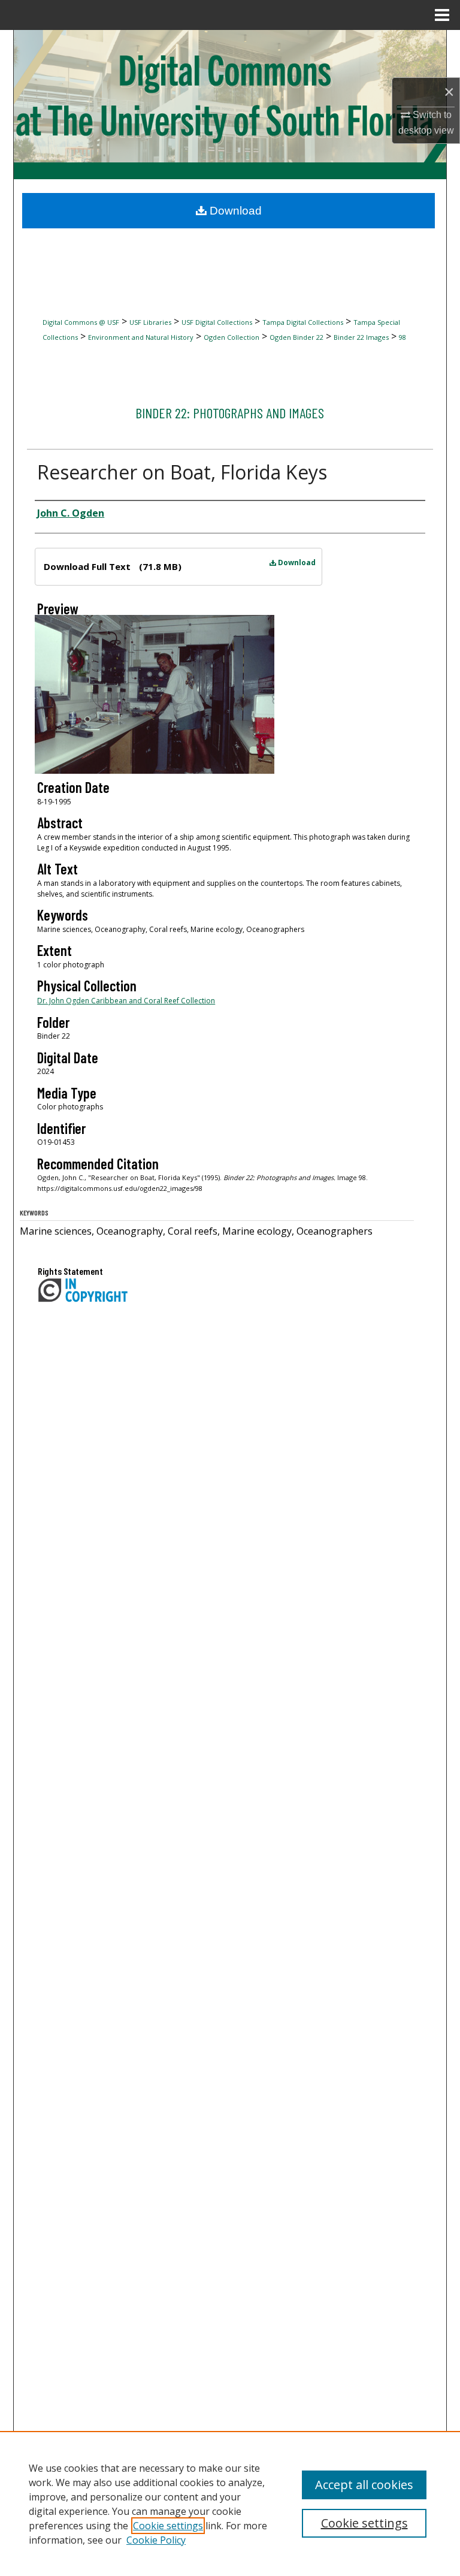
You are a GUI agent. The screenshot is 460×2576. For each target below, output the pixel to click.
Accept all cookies (364, 2485)
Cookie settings (168, 2526)
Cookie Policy (156, 2540)
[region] (230, 2503)
